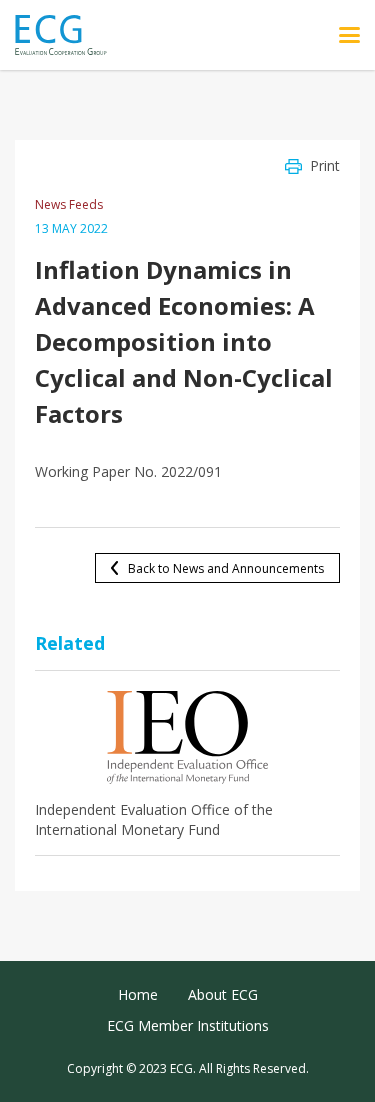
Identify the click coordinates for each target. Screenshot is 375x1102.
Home (138, 994)
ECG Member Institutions (188, 1025)
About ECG (223, 994)
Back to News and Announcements (226, 568)
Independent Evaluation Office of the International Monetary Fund (154, 819)
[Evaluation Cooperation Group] (68, 35)
